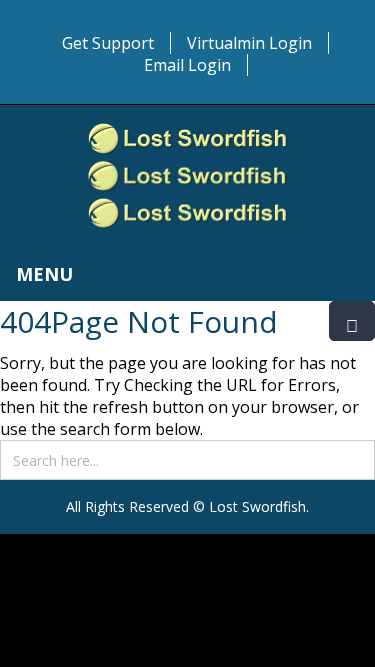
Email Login (187, 65)
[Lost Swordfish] (188, 176)
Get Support (108, 43)
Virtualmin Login (249, 43)
